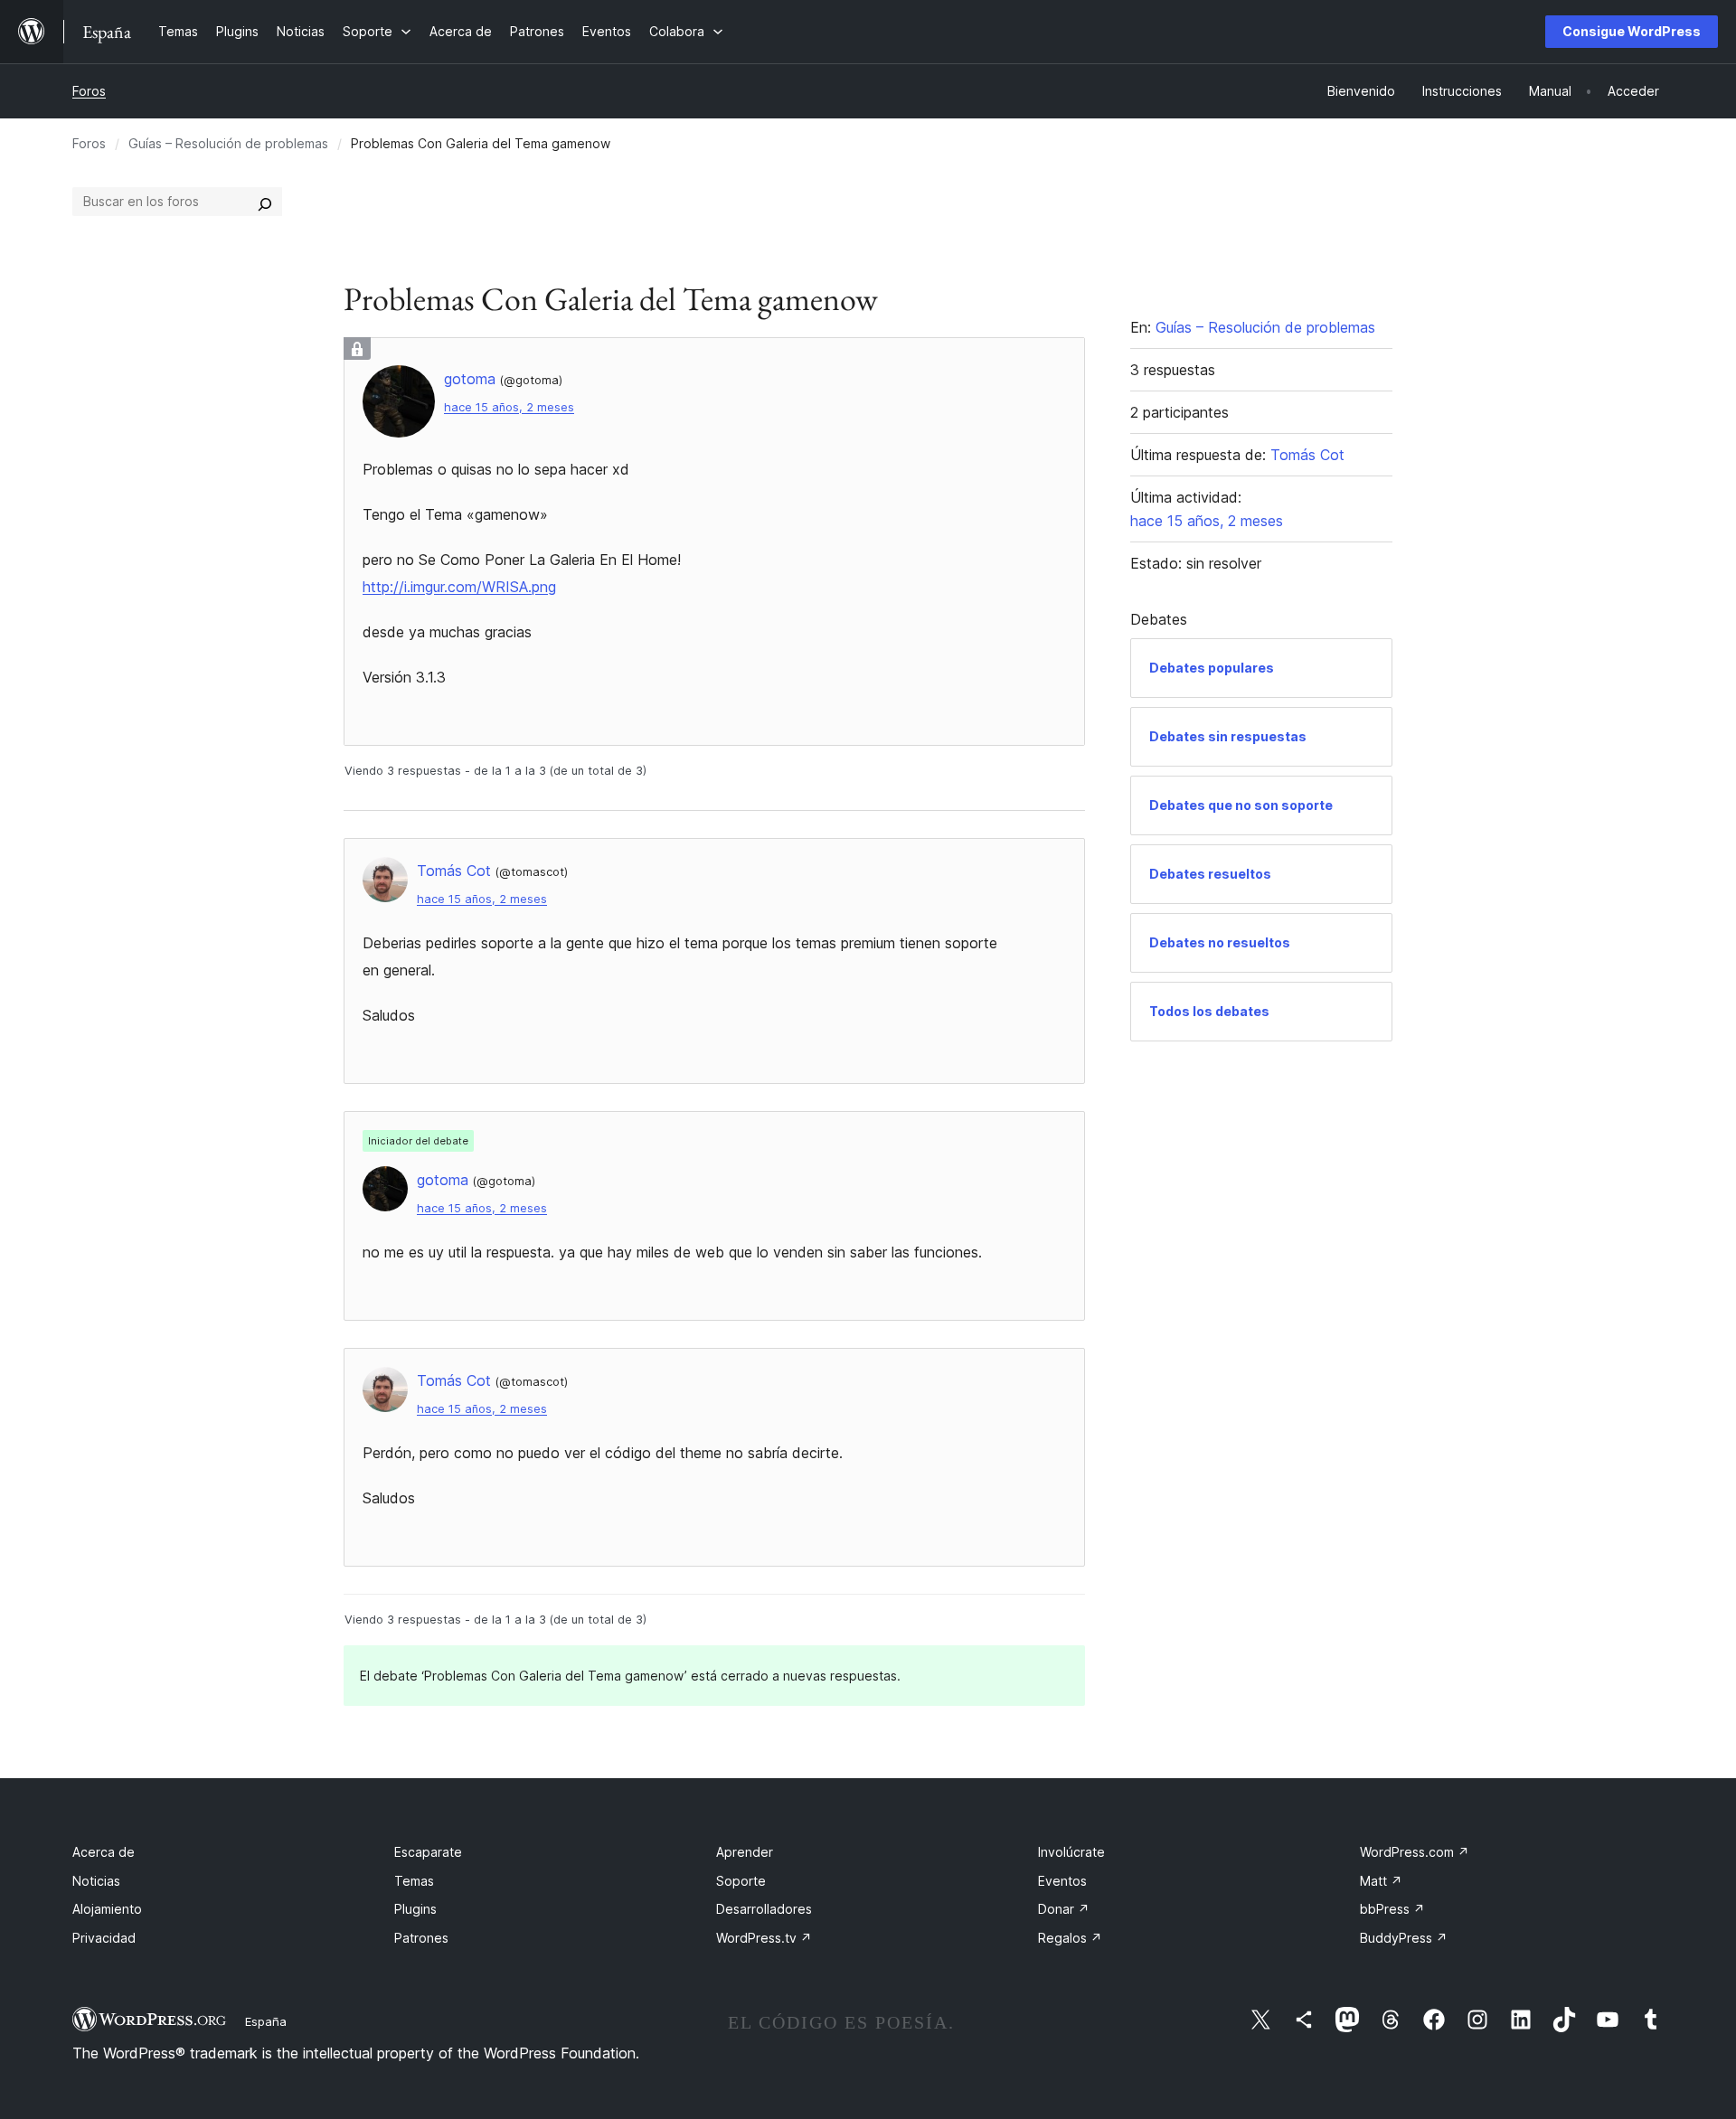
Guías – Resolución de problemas (228, 143)
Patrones (421, 1938)
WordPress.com (1415, 1852)
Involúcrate (1071, 1852)
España (266, 2021)
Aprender (745, 1852)
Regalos (1070, 1938)
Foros (89, 91)
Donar (1064, 1909)
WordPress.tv (764, 1938)
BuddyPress (1404, 1938)
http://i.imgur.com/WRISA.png (459, 587)
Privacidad (104, 1938)
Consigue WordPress (1632, 31)
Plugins (415, 1909)
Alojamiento (107, 1909)
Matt (1381, 1881)
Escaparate (428, 1852)
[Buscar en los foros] (265, 202)
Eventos (1062, 1881)
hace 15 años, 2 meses (509, 407)
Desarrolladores (764, 1909)
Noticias (96, 1881)
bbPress (1392, 1909)
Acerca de (104, 1852)
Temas (414, 1881)
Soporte (741, 1881)
